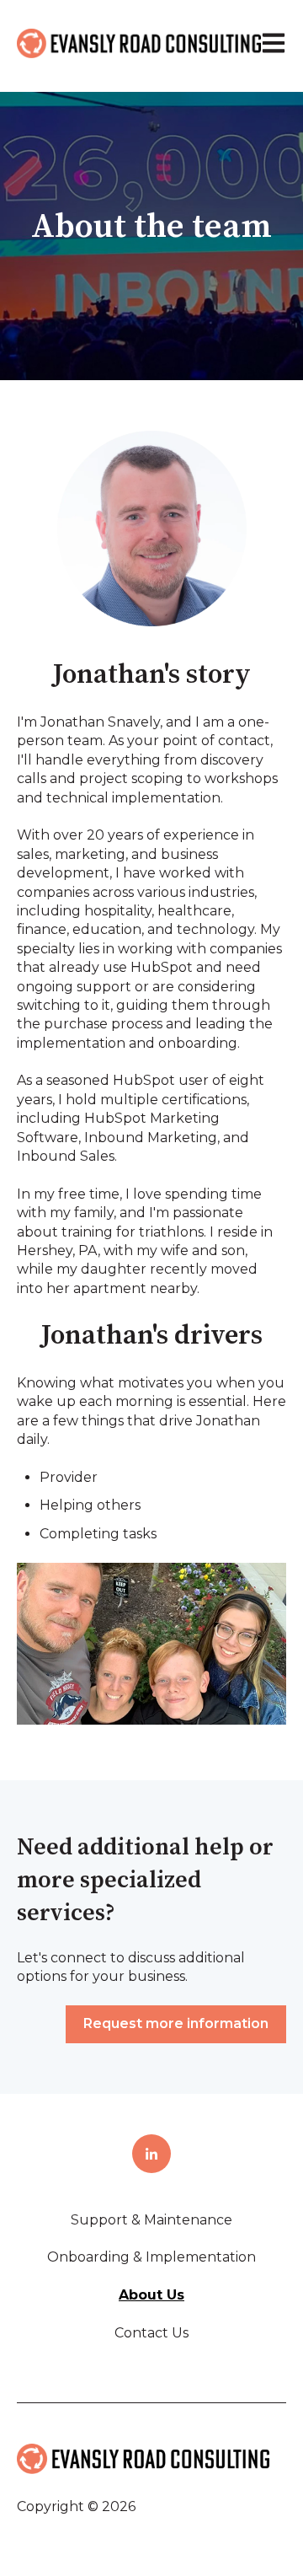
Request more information (176, 2023)
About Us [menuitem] (151, 2295)
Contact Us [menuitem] (151, 2333)
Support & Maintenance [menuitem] (151, 2220)
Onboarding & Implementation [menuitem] (151, 2257)
